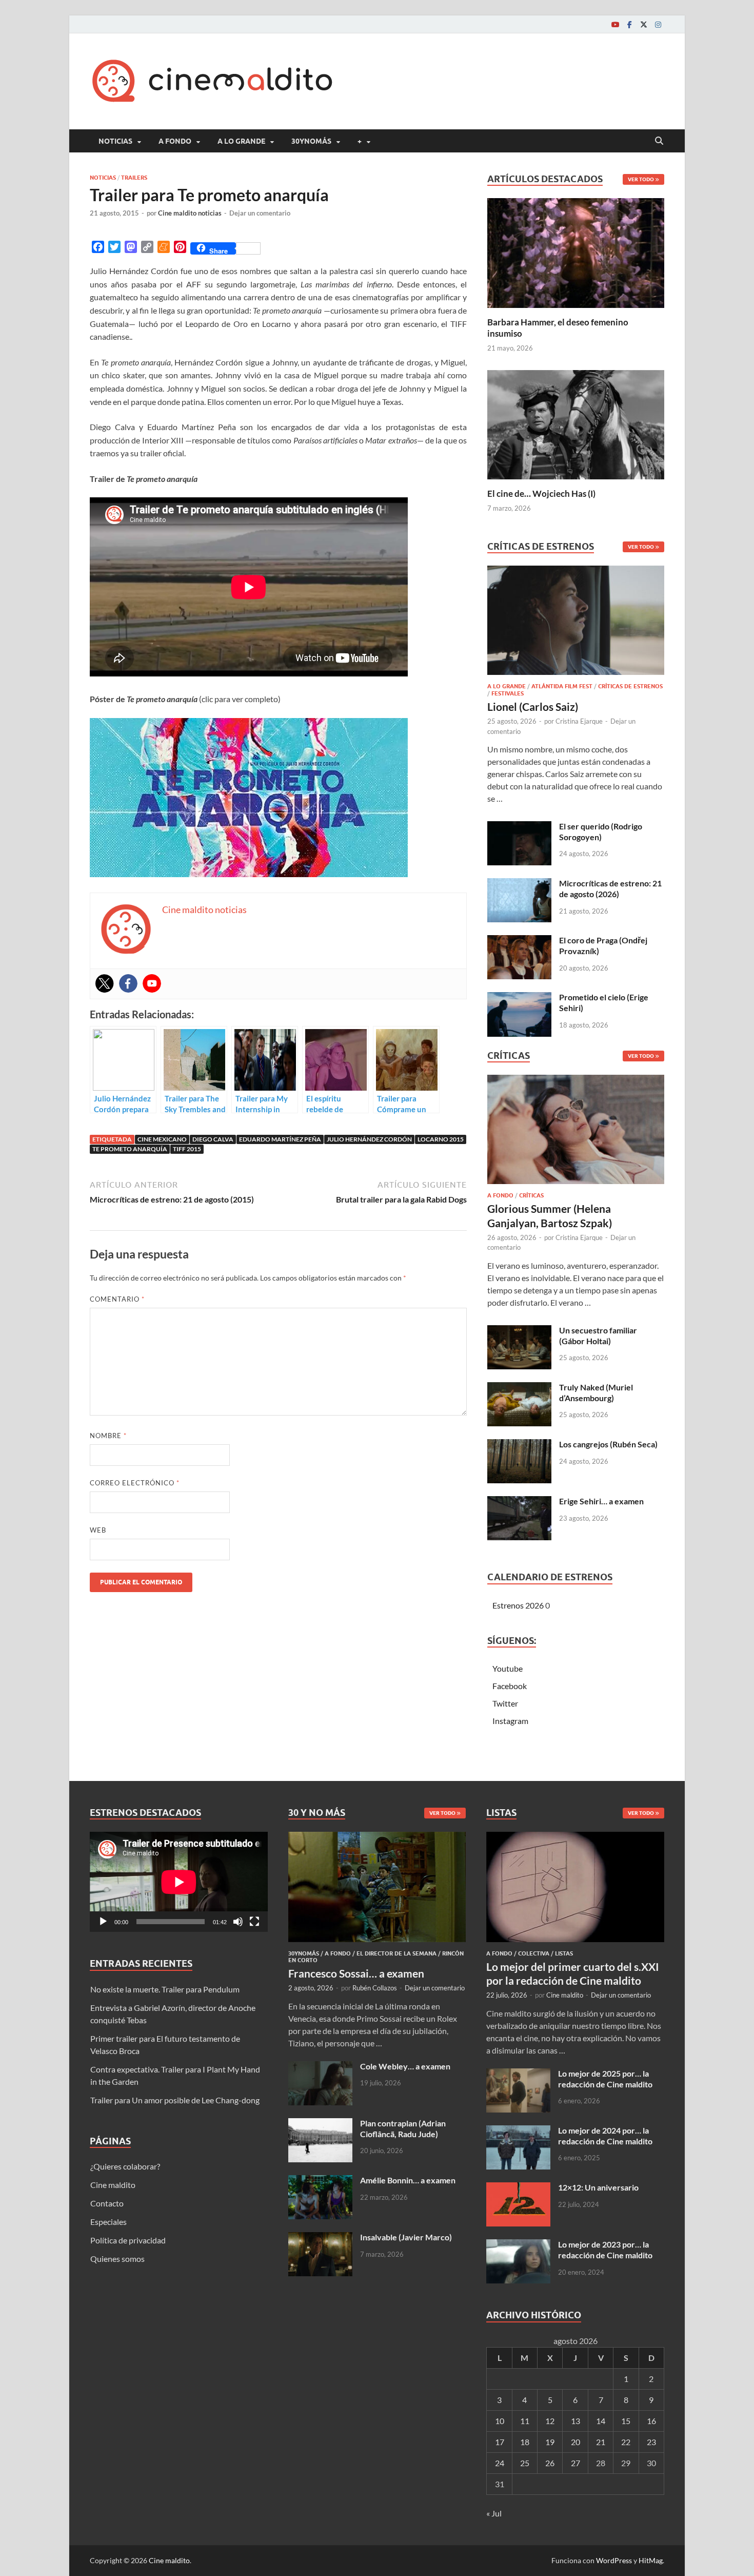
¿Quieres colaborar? (125, 2166)
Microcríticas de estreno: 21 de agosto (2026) (610, 888)
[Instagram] (658, 24)
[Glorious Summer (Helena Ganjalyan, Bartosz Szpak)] (576, 1132)
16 (651, 2421)
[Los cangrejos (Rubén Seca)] (519, 1445)
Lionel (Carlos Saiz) (533, 706)
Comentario (117, 1299)
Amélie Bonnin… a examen (408, 2180)
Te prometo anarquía (130, 1149)
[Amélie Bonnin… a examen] (320, 2181)
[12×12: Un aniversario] (518, 2188)
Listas (564, 1953)
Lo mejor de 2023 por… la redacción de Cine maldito (605, 2250)
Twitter (505, 1703)
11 (525, 2421)
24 (500, 2463)
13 (576, 2421)
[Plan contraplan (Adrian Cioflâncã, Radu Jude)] (320, 2124)
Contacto (107, 2203)
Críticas (531, 1195)
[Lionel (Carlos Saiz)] (576, 623)
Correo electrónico (135, 1483)
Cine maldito (113, 2185)
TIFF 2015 (187, 1149)
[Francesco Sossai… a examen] (377, 1838)
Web (98, 1530)
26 (550, 2463)
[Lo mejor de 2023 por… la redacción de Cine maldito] (518, 2245)
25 (525, 2463)
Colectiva (534, 1953)
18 (525, 2442)
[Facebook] (629, 24)
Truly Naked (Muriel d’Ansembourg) (596, 1392)
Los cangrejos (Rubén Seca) (608, 1444)
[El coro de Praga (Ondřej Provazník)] (519, 941)
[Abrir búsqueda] (659, 141)
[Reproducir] (103, 1922)
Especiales (108, 2222)
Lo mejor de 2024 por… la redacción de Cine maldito (605, 2136)
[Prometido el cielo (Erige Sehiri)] (519, 998)
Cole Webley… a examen (405, 2066)
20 (576, 2442)
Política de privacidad (128, 2240)
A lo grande (241, 141)
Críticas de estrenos (630, 686)
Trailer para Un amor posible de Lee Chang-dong (175, 2100)
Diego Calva (213, 1139)
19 (550, 2442)
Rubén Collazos (375, 1988)
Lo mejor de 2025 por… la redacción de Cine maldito (605, 2079)
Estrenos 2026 (518, 1605)
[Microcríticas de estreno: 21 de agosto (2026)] (519, 884)
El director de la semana (396, 1953)
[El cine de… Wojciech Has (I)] (576, 423)
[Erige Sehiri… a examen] (519, 1502)
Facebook (510, 1686)
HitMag (651, 2560)
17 (500, 2442)
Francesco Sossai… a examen (356, 1973)
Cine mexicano (162, 1139)
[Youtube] (615, 24)
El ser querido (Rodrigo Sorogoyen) (601, 831)
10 (500, 2421)
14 (601, 2421)
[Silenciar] (238, 1922)
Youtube (508, 1668)
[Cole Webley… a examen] (320, 2067)
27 (576, 2463)
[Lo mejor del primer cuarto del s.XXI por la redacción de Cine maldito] (575, 1838)
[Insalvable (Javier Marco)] (320, 2238)
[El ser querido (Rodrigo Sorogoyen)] (519, 827)
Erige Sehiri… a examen (601, 1501)
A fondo (175, 141)
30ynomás (311, 141)
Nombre (108, 1436)
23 (651, 2442)
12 (550, 2421)
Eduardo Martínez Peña (280, 1139)
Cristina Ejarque (579, 721)
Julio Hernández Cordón (369, 1139)
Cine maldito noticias (190, 213)
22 (626, 2442)
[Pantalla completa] (254, 1922)
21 (601, 2442)
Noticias (115, 141)
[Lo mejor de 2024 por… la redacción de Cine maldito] (518, 2131)
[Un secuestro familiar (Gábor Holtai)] (519, 1331)
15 (626, 2421)
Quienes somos (117, 2259)
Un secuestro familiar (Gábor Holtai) (598, 1335)
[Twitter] (644, 24)
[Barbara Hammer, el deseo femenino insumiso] (576, 252)
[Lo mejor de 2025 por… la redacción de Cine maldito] (518, 2074)
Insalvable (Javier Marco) (406, 2237)
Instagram (510, 1721)
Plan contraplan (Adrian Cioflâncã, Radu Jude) (403, 2128)
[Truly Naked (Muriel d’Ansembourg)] (519, 1388)
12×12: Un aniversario (598, 2187)
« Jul (494, 2513)
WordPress (614, 2560)
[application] (179, 1882)
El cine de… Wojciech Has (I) (541, 493)
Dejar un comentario (260, 213)
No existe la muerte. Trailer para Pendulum (165, 1989)
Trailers (134, 178)
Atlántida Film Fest (562, 686)
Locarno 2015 (441, 1139)
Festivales (508, 693)
